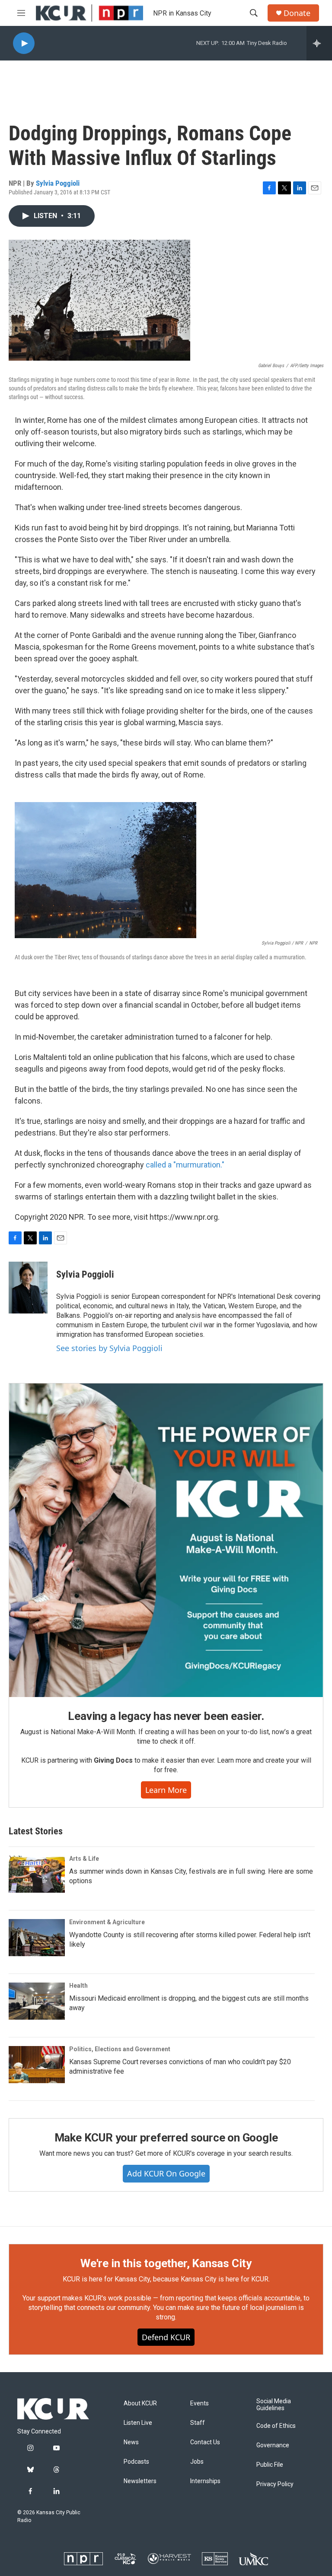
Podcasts (136, 2462)
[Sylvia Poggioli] (28, 1288)
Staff (198, 2423)
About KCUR (140, 2403)
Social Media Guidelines (274, 2405)
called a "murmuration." (185, 1165)
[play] (24, 43)
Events (200, 2403)
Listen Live (138, 2423)
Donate (297, 13)
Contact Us (205, 2442)
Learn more (166, 1790)
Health (78, 1986)
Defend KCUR (166, 2337)
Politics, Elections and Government (120, 2049)
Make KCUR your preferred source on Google (166, 2138)
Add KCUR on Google (166, 2173)
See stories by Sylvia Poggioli (109, 1348)
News (131, 2442)
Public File (270, 2465)
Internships (205, 2481)
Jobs (197, 2462)
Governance (273, 2445)
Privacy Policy (275, 2484)
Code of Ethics (276, 2426)
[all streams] (319, 43)
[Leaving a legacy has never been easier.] (166, 1540)
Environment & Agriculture (107, 1922)
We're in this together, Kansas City (166, 2263)
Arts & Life (84, 1859)
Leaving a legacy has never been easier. (166, 1716)
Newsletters (140, 2481)
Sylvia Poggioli (58, 183)
